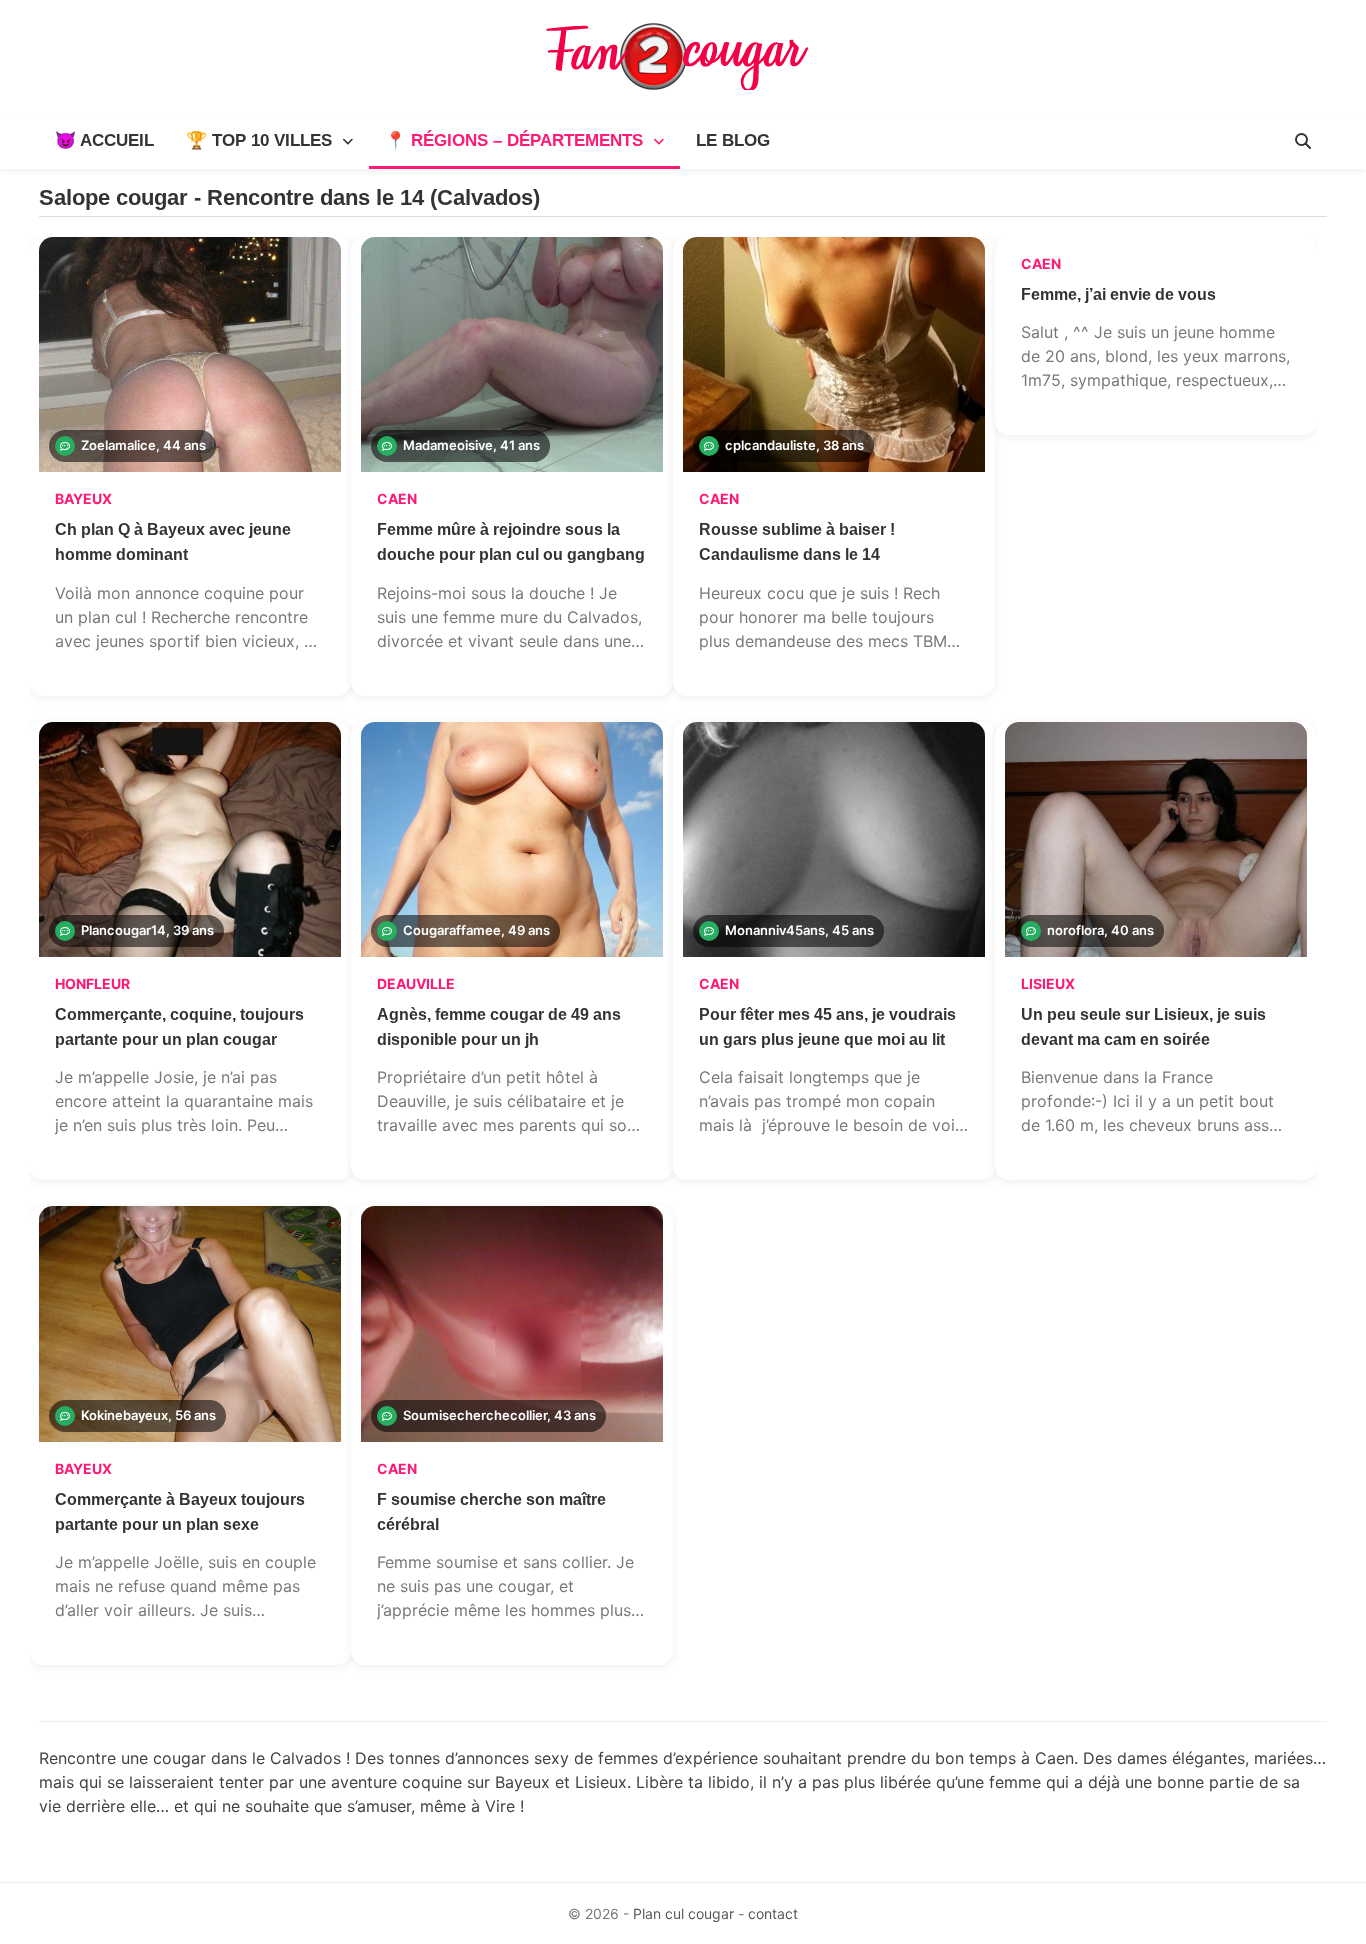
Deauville (416, 983)
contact (773, 1913)
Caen (397, 498)
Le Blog (733, 140)
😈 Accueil (104, 140)
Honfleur (92, 983)
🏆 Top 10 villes (259, 140)
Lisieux (1048, 983)
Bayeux (83, 498)
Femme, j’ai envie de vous (1118, 294)
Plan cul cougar (683, 1913)
